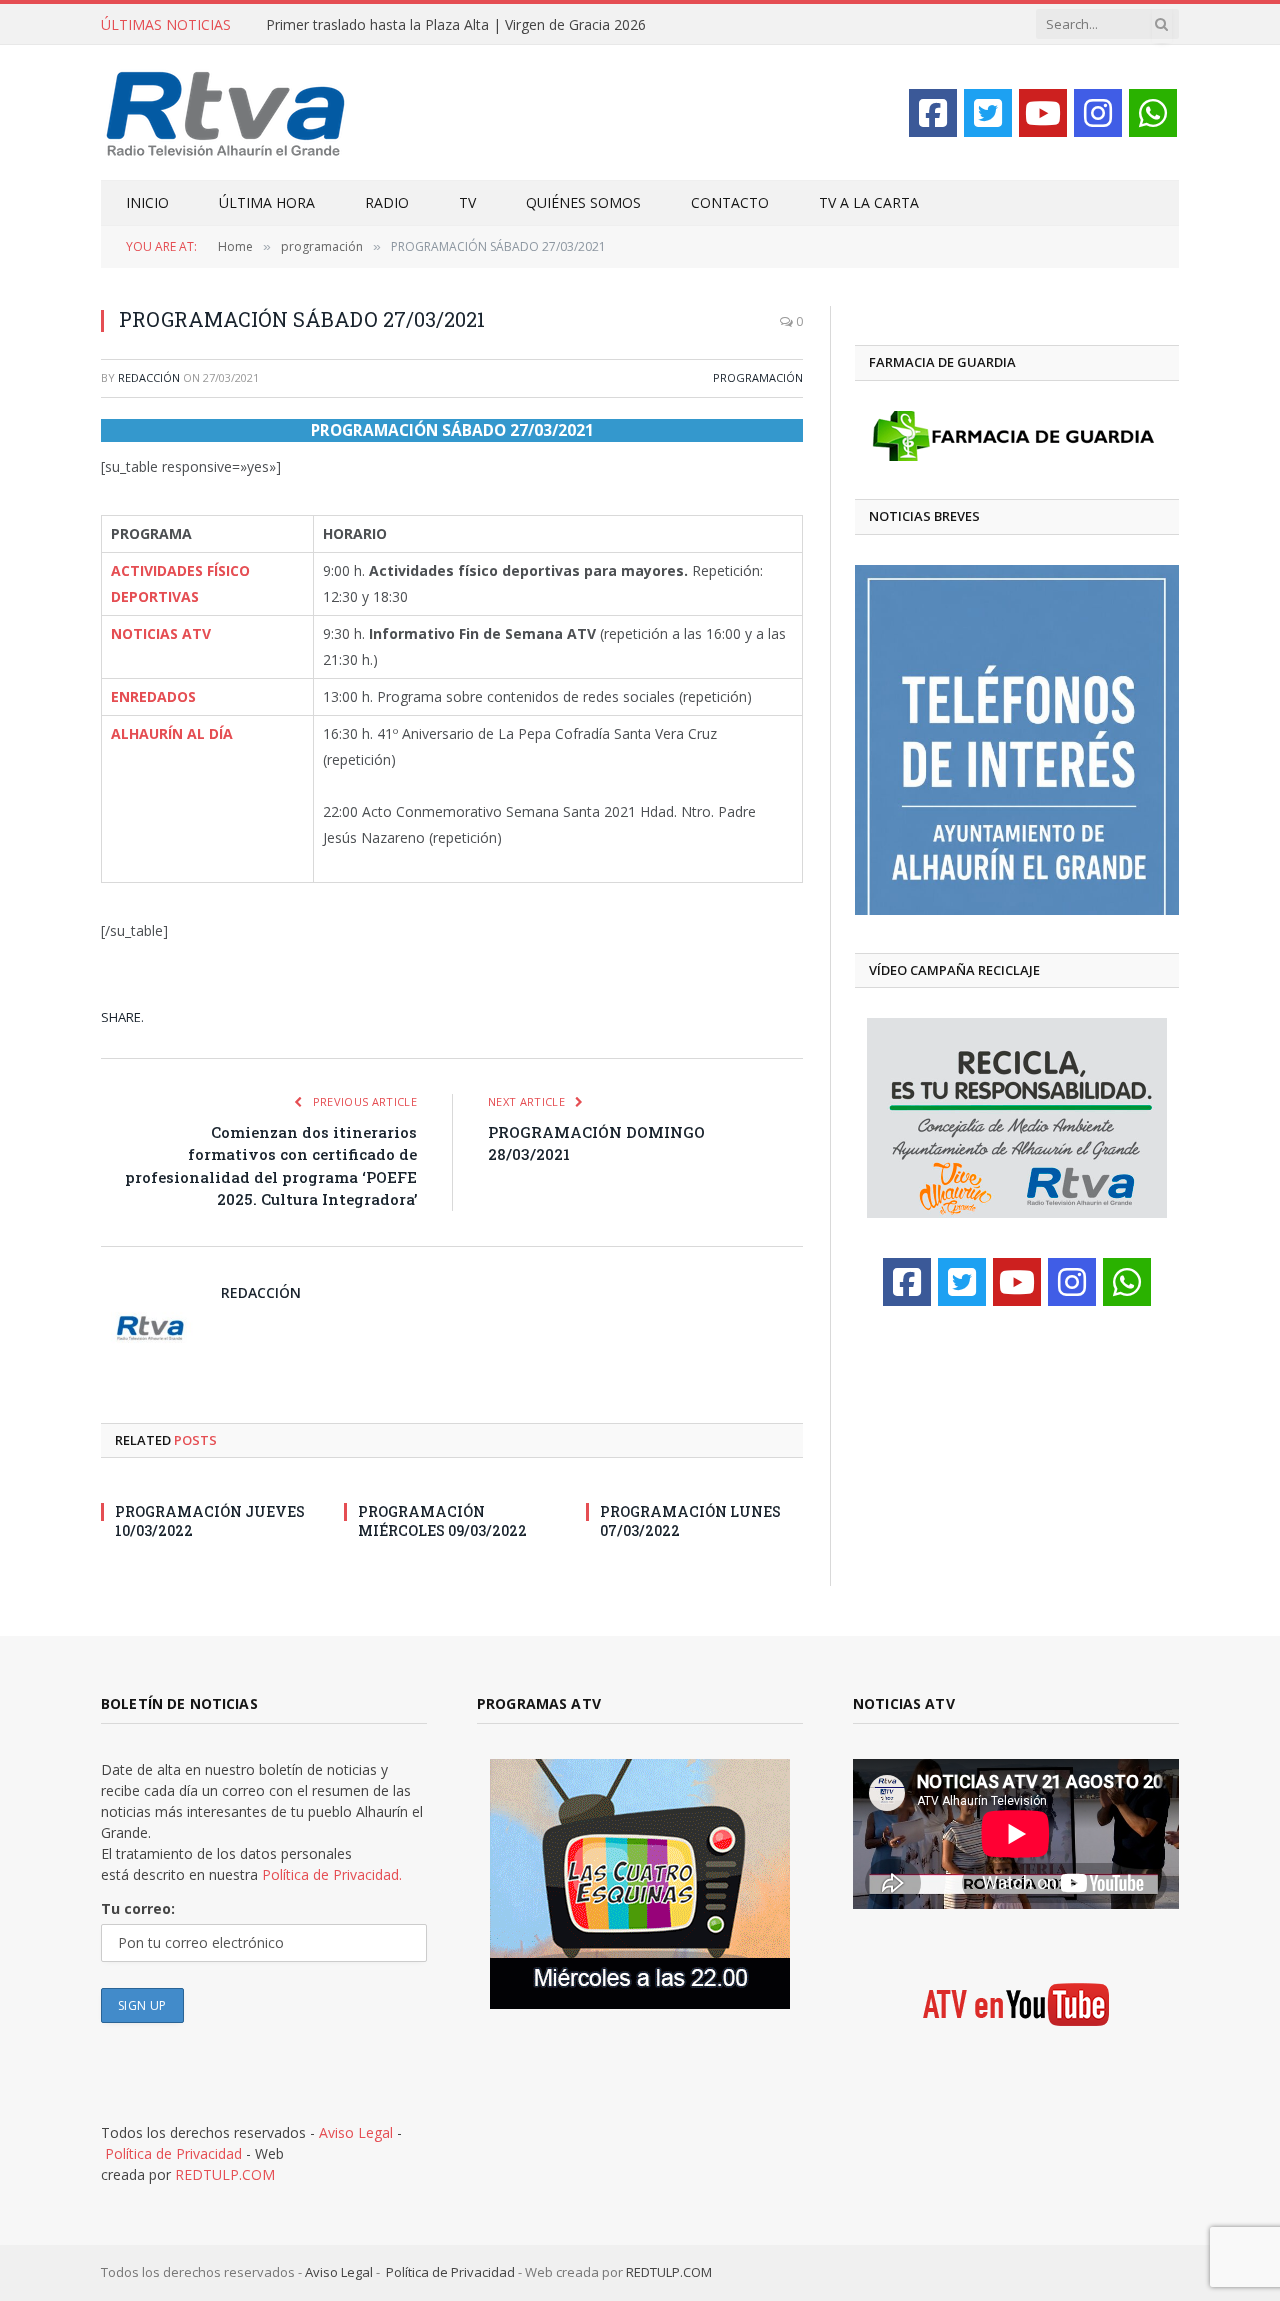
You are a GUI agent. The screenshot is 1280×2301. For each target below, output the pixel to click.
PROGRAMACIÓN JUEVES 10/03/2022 (210, 1521)
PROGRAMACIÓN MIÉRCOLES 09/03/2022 (442, 1521)
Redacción (149, 377)
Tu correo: (138, 1908)
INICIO (147, 202)
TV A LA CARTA (869, 202)
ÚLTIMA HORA (267, 202)
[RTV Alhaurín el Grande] (226, 112)
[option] (1017, 740)
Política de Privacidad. (332, 1874)
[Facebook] (933, 113)
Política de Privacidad (173, 2153)
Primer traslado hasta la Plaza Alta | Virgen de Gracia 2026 (456, 25)
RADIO (387, 202)
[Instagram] (1098, 113)
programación (758, 377)
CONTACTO (730, 202)
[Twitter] (988, 113)
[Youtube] (1043, 113)
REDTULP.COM (225, 2174)
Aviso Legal (356, 2132)
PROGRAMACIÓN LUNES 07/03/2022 (690, 1521)
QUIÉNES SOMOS (583, 202)
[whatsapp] (1153, 113)
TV (467, 202)
